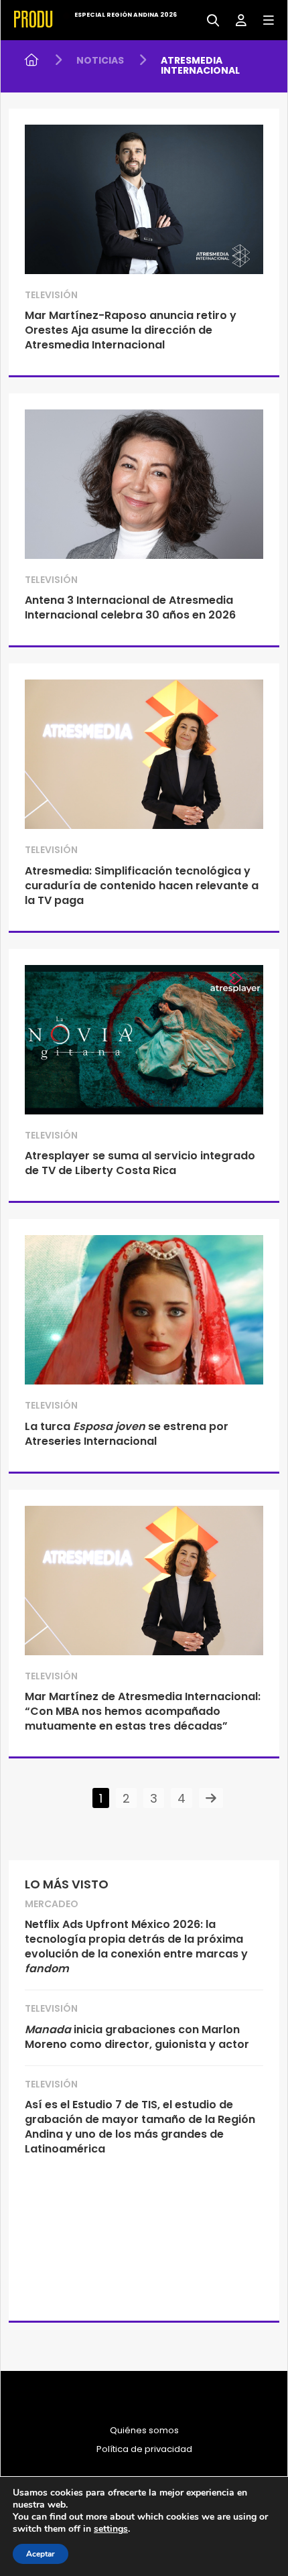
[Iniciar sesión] (236, 19)
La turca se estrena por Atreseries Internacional (127, 1434)
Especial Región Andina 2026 (126, 15)
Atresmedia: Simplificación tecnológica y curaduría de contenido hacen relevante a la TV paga (142, 886)
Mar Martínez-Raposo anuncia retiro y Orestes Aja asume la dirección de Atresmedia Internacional (131, 330)
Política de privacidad (144, 2449)
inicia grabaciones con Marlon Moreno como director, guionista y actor (137, 2037)
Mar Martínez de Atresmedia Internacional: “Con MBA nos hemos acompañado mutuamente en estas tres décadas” (143, 1711)
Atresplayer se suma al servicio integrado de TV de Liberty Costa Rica (140, 1163)
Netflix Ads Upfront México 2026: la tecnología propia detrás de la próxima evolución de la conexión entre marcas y (136, 1946)
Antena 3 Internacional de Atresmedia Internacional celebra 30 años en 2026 (130, 607)
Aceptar (41, 2554)
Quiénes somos (144, 2431)
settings (111, 2529)
